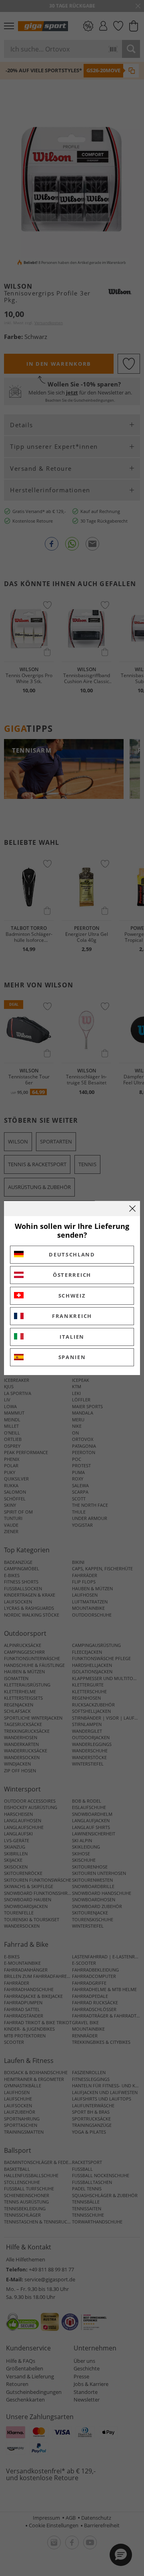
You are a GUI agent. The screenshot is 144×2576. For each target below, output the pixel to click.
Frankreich (72, 1316)
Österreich (72, 1275)
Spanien (72, 1357)
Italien (72, 1337)
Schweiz (72, 1296)
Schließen (132, 1209)
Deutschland (72, 1254)
